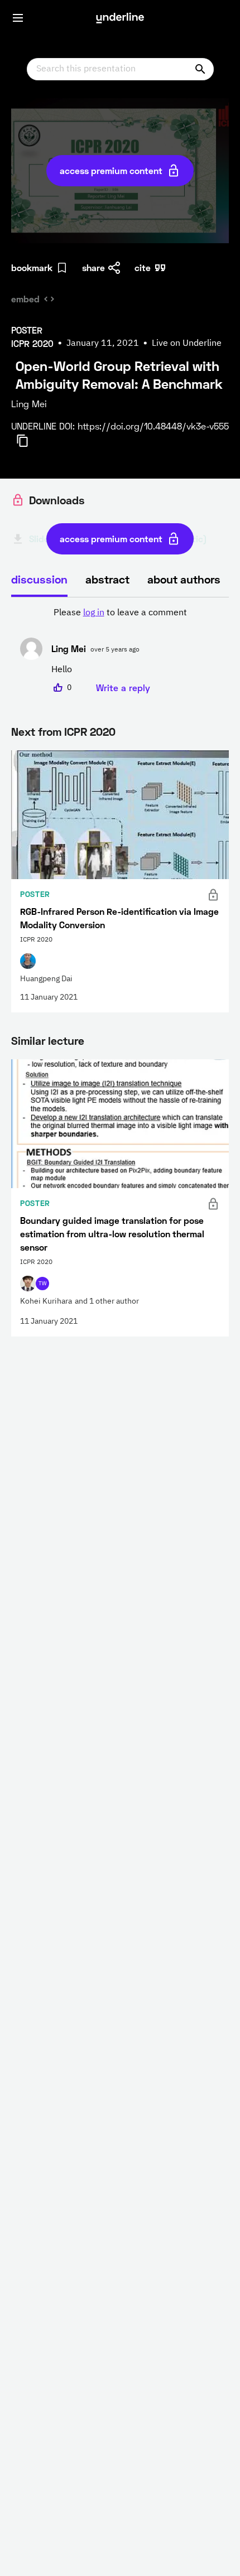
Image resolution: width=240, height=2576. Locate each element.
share (93, 267)
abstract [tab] (107, 579)
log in (94, 613)
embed (25, 299)
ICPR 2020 (90, 731)
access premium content (111, 170)
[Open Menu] (18, 18)
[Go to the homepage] (120, 18)
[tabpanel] (120, 650)
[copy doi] (29, 441)
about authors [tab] (184, 579)
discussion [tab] (39, 579)
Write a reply (123, 688)
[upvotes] (58, 688)
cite (143, 267)
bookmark (32, 267)
